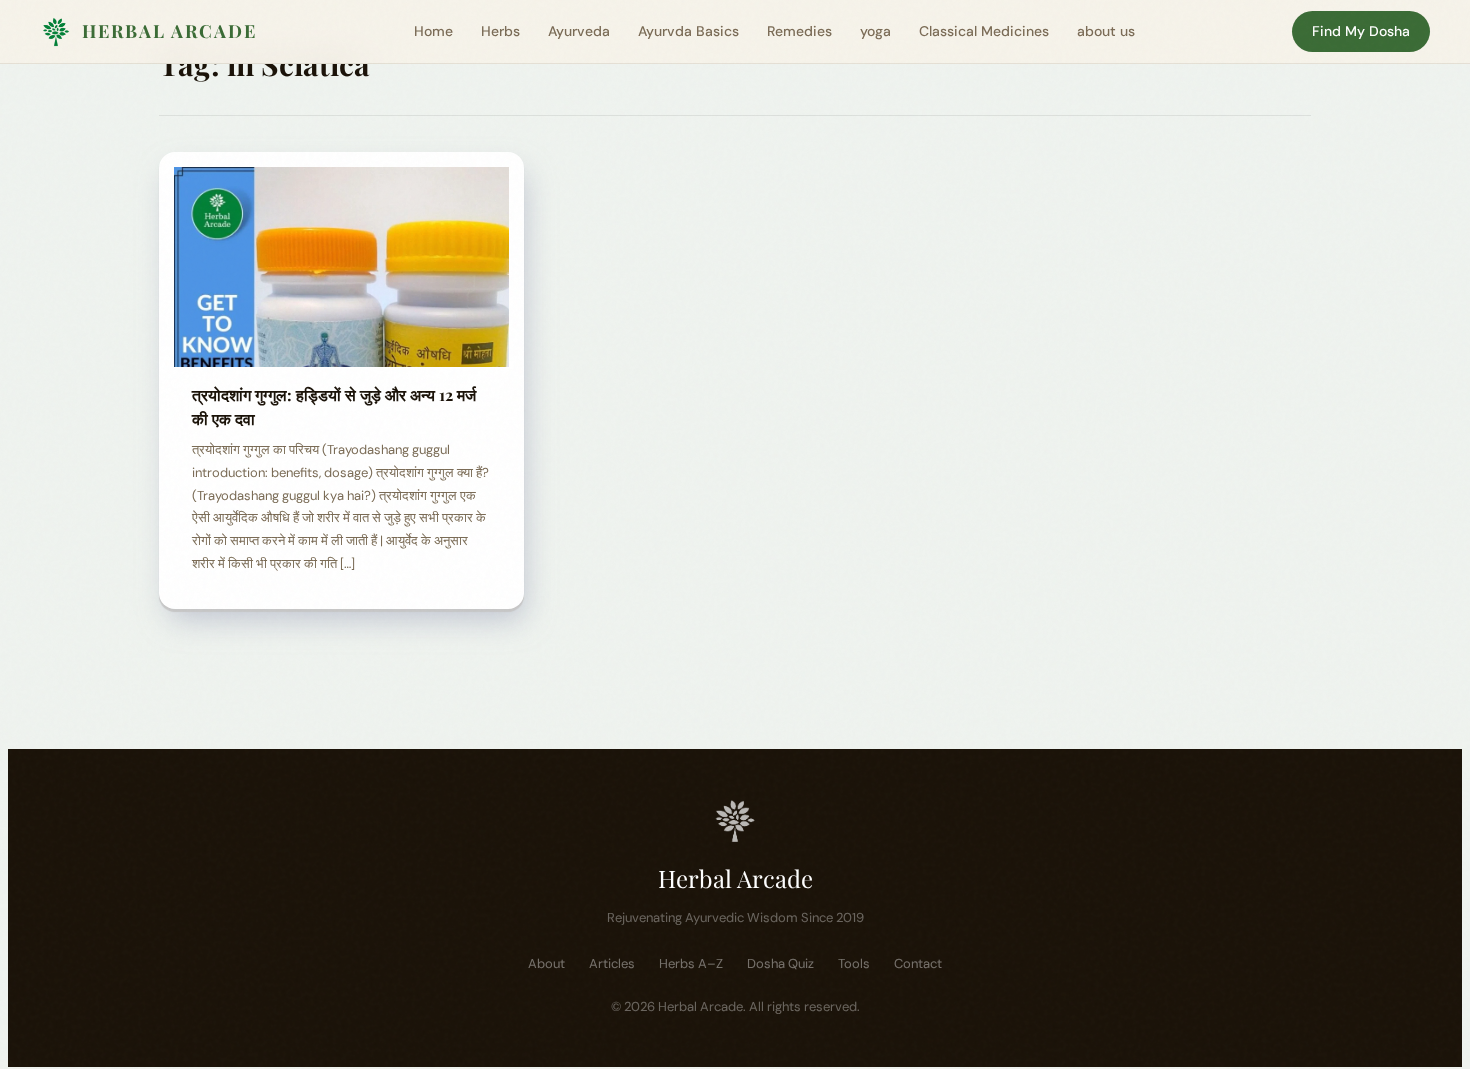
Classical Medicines (984, 31)
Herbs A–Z (691, 963)
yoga (875, 31)
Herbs (500, 31)
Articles (612, 963)
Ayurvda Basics (688, 31)
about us (1106, 31)
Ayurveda (579, 31)
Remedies (799, 31)
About (546, 963)
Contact (918, 963)
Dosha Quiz (780, 963)
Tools (854, 963)
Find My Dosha (1361, 31)
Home (433, 31)
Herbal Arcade (169, 31)
